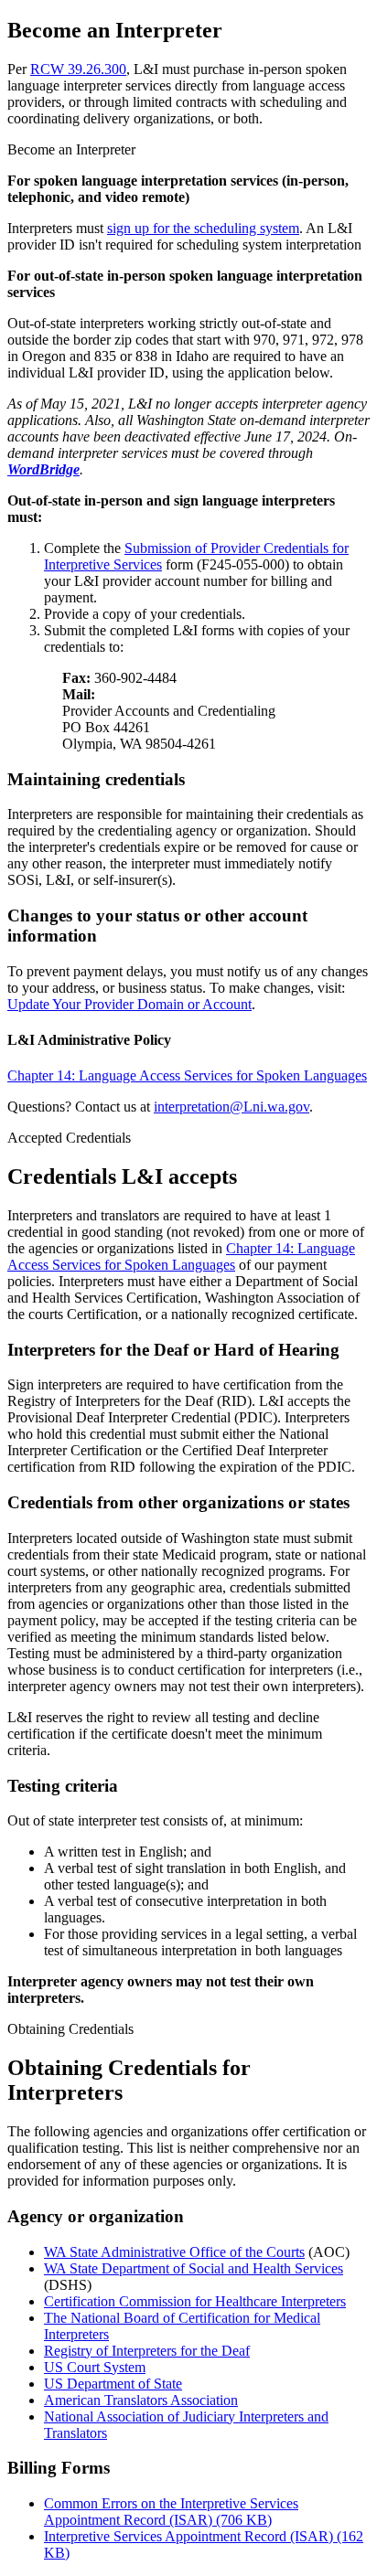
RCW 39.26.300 (78, 69)
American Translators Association (141, 2400)
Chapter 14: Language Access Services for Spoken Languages (187, 1075)
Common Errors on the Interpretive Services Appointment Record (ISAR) (171, 2512)
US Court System (95, 2367)
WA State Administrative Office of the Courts (174, 2252)
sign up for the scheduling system (203, 228)
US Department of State (113, 2384)
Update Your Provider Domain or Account (129, 1004)
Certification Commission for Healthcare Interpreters (195, 2301)
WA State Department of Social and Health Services (194, 2268)
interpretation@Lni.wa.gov (232, 1107)
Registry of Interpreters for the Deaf (147, 2351)
